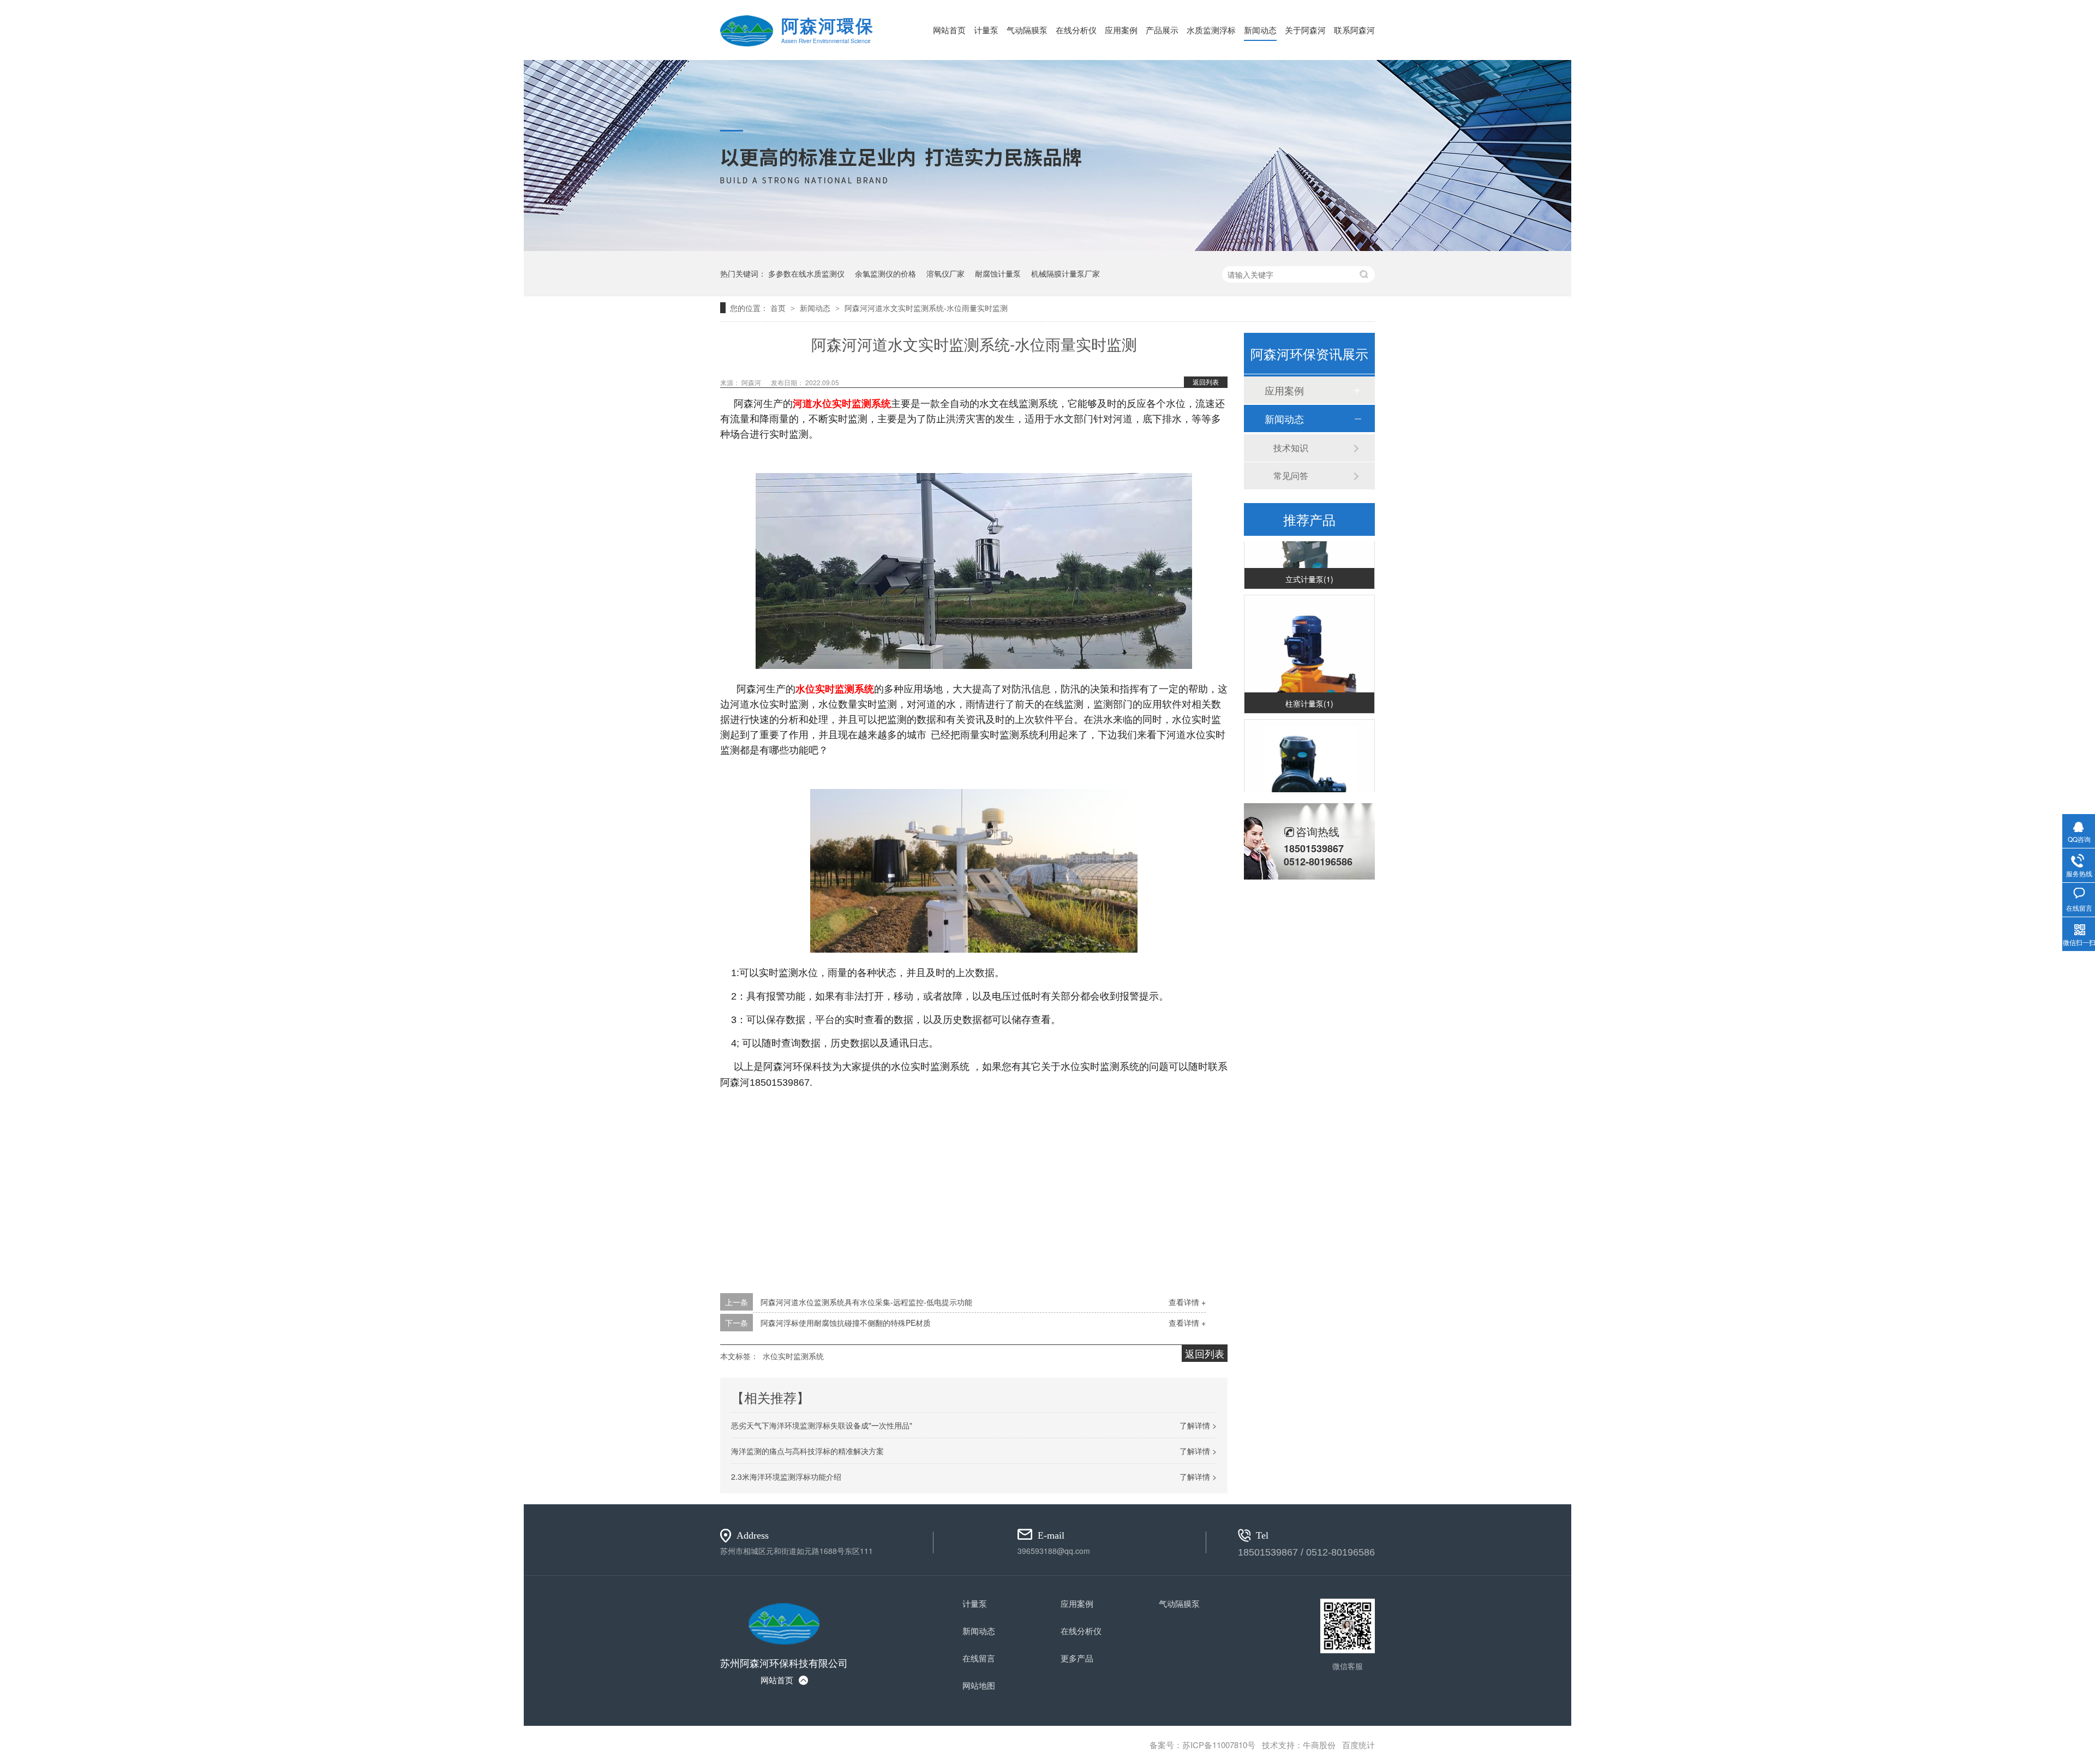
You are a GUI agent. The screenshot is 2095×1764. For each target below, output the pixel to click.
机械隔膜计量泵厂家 (1066, 273)
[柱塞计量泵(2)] (1309, 769)
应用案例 (1121, 30)
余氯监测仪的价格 (885, 273)
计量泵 (986, 30)
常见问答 (1291, 476)
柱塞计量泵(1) (1309, 688)
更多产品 (1077, 1658)
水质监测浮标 (1211, 30)
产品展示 (1162, 30)
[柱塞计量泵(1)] (1309, 645)
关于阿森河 (1305, 30)
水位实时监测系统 (793, 1356)
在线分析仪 (1076, 30)
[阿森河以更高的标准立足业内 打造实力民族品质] (1047, 248)
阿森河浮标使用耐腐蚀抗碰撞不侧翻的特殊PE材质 (846, 1323)
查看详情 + (1187, 1302)
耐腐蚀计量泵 (998, 273)
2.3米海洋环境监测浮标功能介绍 (786, 1476)
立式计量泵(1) (1309, 564)
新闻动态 (1260, 30)
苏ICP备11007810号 (1219, 1745)
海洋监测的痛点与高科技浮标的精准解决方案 (807, 1451)
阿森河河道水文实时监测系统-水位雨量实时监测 (926, 308)
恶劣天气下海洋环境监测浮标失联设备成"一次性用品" (822, 1425)
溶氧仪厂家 (945, 273)
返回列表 (1206, 382)
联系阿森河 (1354, 30)
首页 (779, 308)
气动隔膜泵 (1027, 30)
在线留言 (979, 1658)
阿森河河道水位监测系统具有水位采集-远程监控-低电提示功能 (866, 1302)
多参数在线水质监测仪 (806, 273)
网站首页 (949, 30)
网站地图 (979, 1685)
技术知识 (1291, 448)
